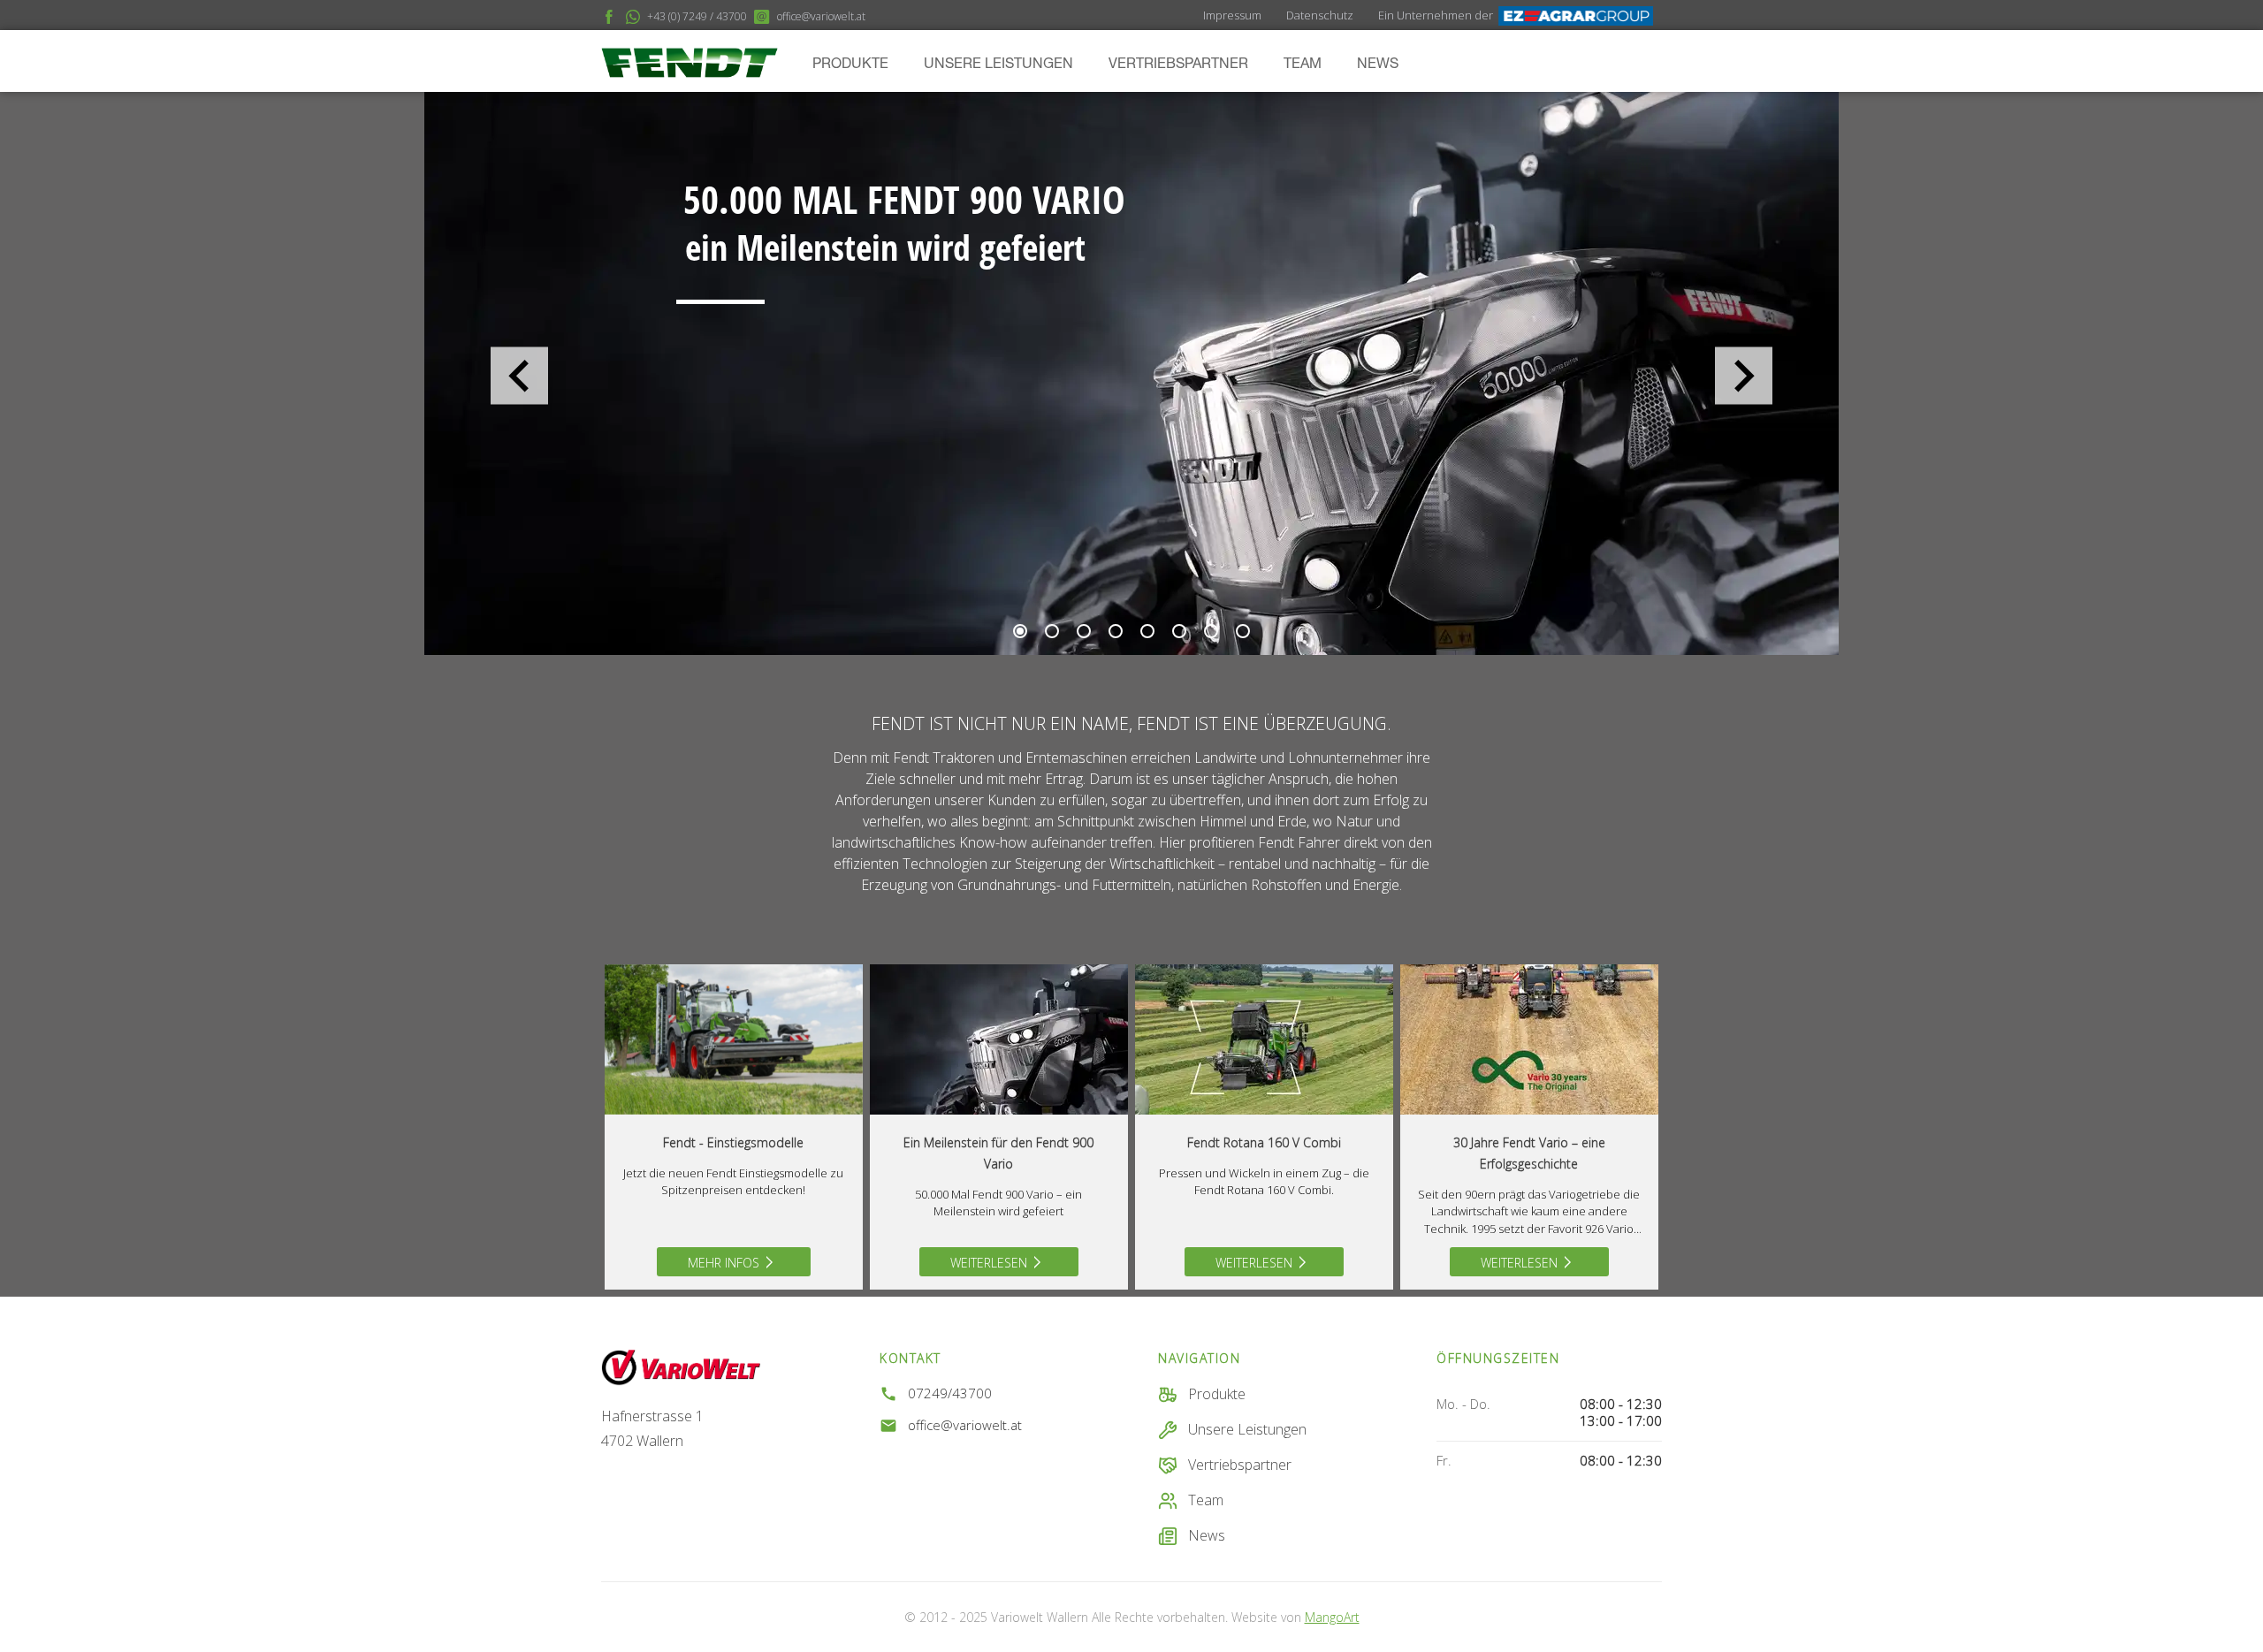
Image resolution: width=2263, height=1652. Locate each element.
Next (1744, 376)
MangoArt (1332, 1617)
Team (1303, 65)
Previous (519, 376)
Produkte (850, 65)
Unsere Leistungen (998, 65)
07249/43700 (950, 1393)
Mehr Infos (724, 1263)
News (1378, 65)
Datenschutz (1320, 15)
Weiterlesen (989, 1263)
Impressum (1232, 15)
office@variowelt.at (965, 1425)
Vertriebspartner (1178, 65)
